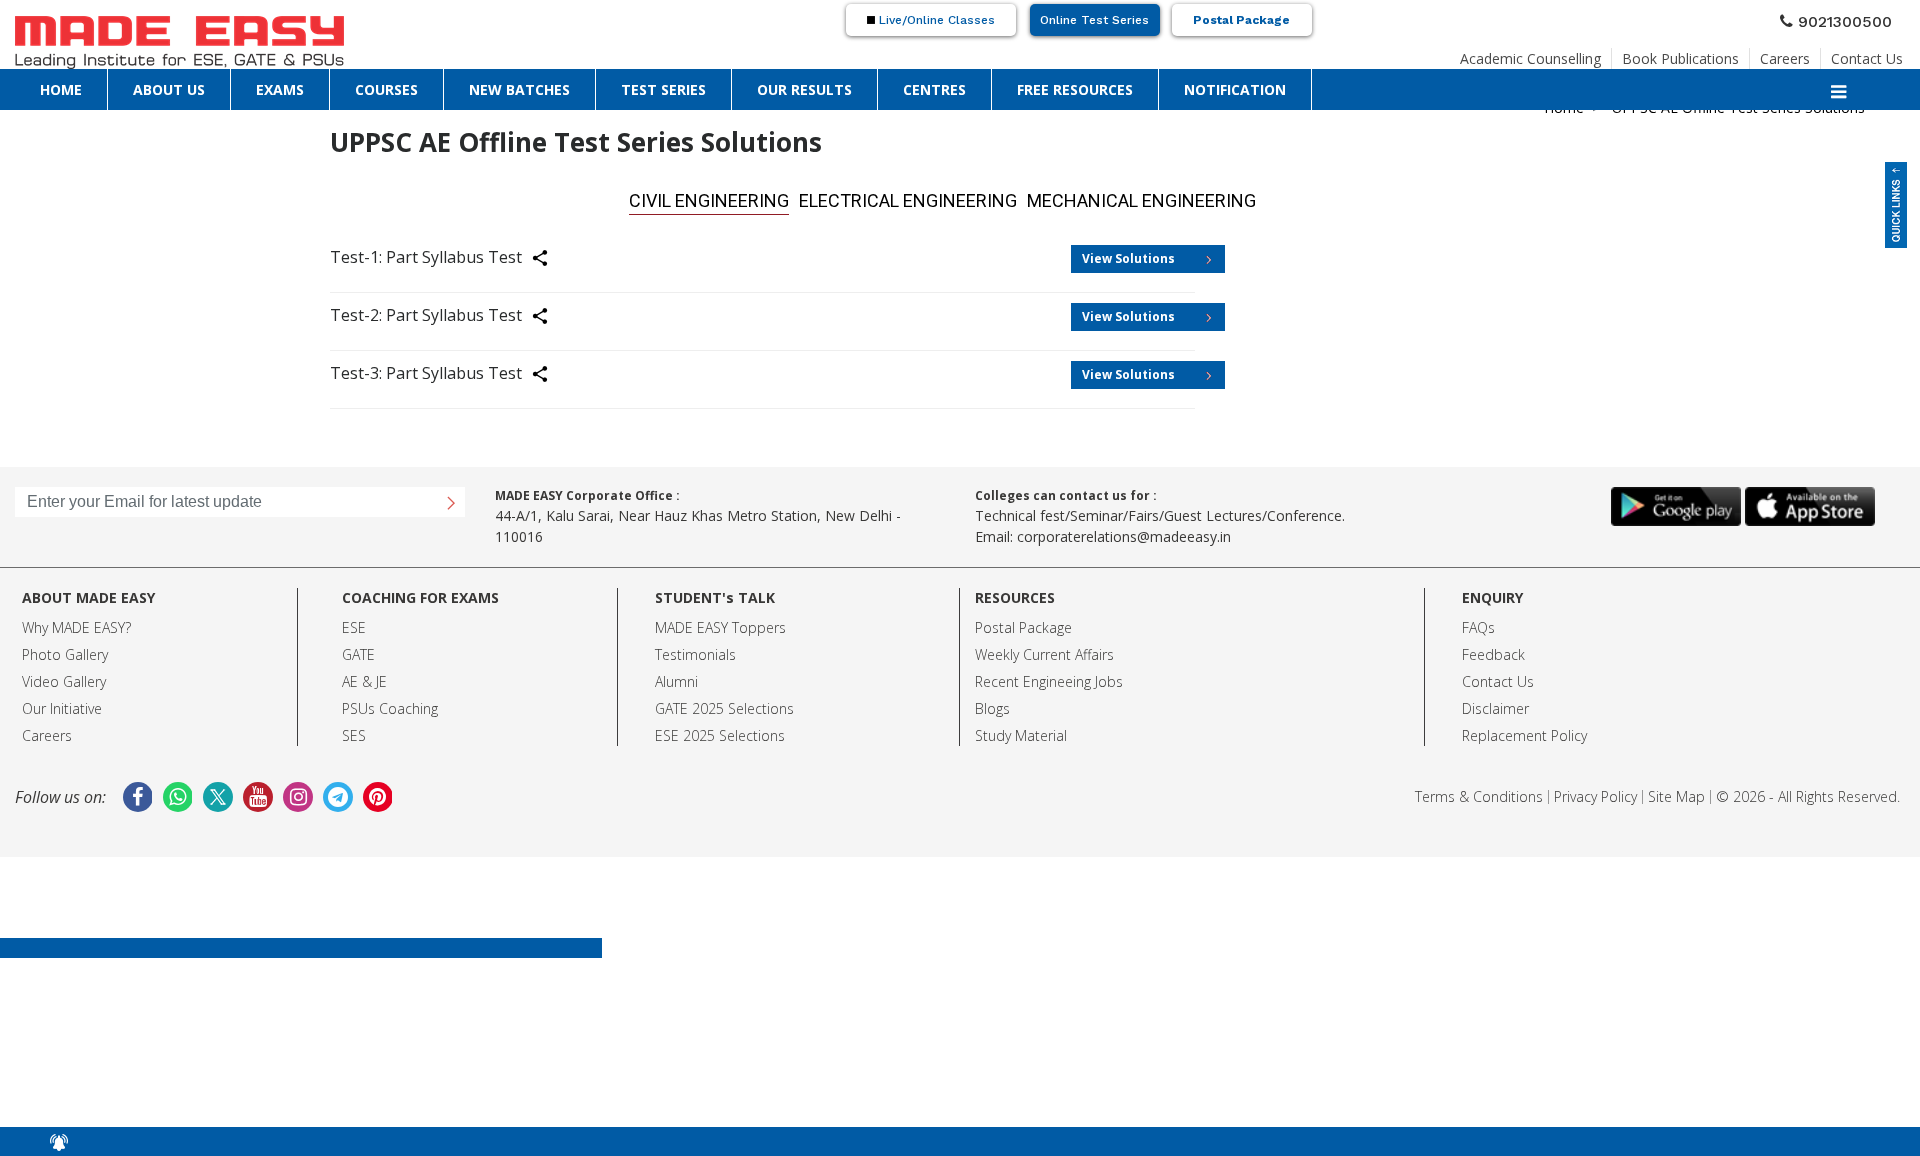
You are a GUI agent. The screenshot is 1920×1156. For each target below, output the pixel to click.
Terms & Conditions (1479, 790)
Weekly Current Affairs (1044, 648)
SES (354, 729)
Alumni (676, 675)
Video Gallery (64, 675)
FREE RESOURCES (1075, 88)
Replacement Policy (1524, 729)
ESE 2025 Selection (716, 729)
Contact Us (1867, 52)
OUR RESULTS (804, 88)
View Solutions (1128, 252)
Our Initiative (62, 702)
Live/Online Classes (935, 20)
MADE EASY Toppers (720, 621)
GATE (358, 648)
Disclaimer (1495, 702)
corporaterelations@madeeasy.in (1124, 530)
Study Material (1021, 729)
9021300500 (1853, 19)
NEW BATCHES (519, 88)
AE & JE (364, 675)
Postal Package (1241, 20)
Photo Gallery (65, 648)
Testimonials (695, 648)
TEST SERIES (663, 88)
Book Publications (1680, 52)
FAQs (1478, 621)
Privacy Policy (1595, 790)
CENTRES (934, 88)
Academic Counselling (1530, 52)
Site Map (1676, 790)
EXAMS (280, 88)
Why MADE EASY (73, 621)
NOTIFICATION (1235, 88)
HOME (61, 88)
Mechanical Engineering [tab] (1094, 197)
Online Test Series (1094, 20)
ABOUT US (169, 88)
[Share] (552, 255)
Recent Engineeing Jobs (1049, 675)
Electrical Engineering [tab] (915, 197)
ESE (354, 621)
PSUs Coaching (390, 702)
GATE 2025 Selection (721, 702)
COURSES (386, 88)
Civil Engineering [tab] (763, 197)
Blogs (992, 702)
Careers (1785, 52)
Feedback (1493, 648)
